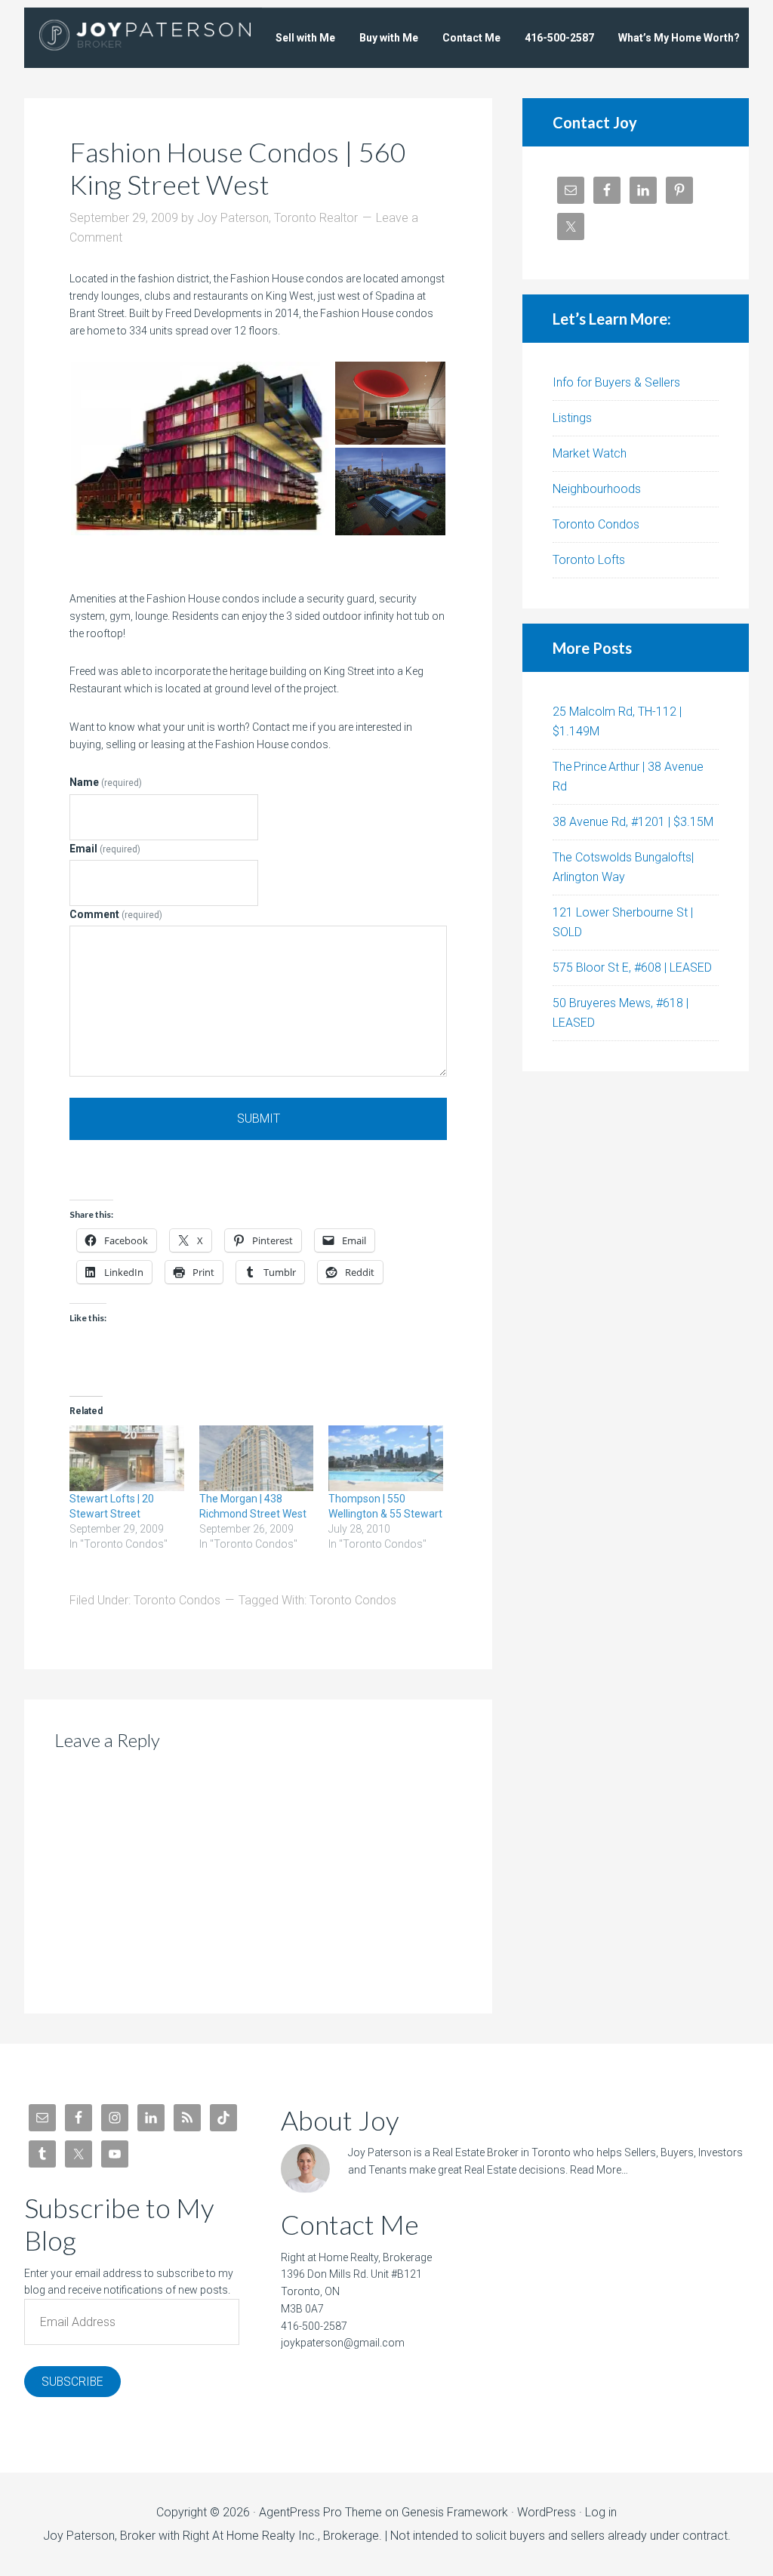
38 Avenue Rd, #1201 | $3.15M (633, 822)
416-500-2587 (314, 2326)
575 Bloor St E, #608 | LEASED (632, 968)
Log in (601, 2512)
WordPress (547, 2512)
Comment (116, 914)
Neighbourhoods (597, 489)
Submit (259, 1119)
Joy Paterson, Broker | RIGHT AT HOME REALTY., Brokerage (145, 38)
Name (106, 782)
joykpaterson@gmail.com (343, 2343)
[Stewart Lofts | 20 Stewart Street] (127, 1458)
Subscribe (72, 2382)
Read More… (599, 2170)
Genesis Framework (455, 2512)
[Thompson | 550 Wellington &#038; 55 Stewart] (386, 1458)
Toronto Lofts (589, 560)
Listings (572, 418)
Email (105, 849)
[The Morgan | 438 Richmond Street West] (257, 1458)
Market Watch (590, 453)
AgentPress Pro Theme (320, 2512)
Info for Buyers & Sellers (616, 382)
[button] (202, 448)
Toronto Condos (177, 1600)
